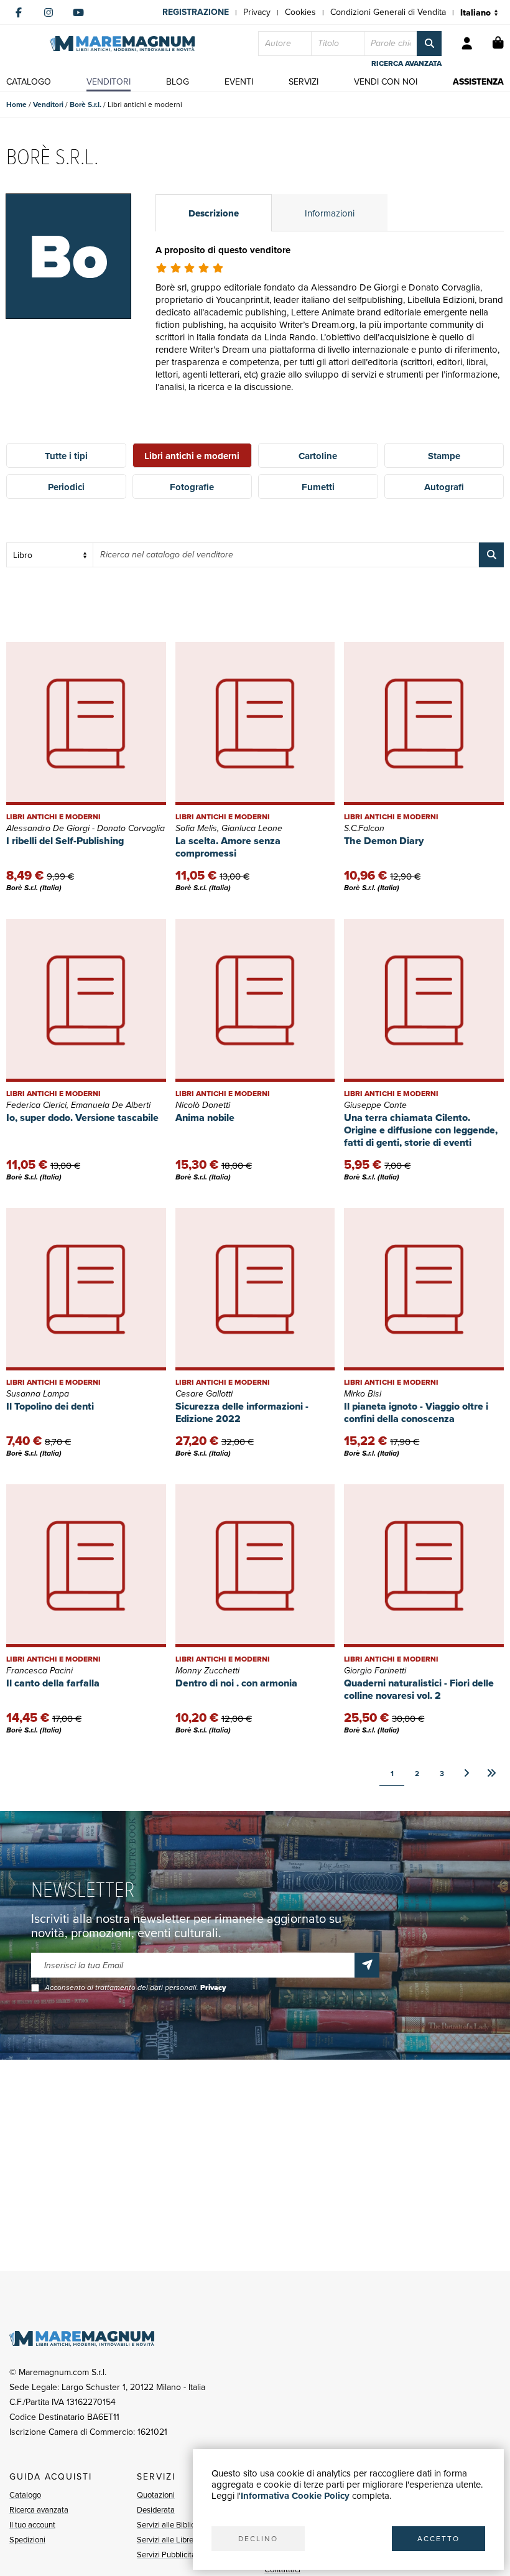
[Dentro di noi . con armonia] (255, 1566)
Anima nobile (205, 1118)
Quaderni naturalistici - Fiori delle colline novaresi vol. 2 (419, 1689)
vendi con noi (386, 82)
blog (178, 82)
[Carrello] (498, 44)
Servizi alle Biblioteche (176, 2525)
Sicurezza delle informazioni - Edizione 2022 (242, 1412)
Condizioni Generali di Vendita (388, 12)
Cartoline (318, 456)
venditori (109, 82)
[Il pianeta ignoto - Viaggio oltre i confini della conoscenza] (424, 1290)
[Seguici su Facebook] (19, 12)
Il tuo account (32, 2525)
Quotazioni (156, 2495)
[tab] (214, 213)
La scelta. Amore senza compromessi (228, 847)
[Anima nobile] (255, 1000)
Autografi (444, 487)
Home (16, 105)
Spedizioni (27, 2540)
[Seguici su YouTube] (78, 12)
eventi (239, 82)
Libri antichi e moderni (192, 456)
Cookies (300, 12)
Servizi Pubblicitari (169, 2555)
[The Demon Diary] (424, 723)
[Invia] (367, 1965)
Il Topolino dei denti (50, 1406)
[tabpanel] (330, 334)
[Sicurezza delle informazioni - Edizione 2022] (255, 1290)
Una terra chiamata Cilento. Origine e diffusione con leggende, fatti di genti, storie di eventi (421, 1130)
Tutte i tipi (66, 456)
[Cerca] (429, 44)
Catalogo (25, 2495)
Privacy (257, 12)
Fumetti (318, 487)
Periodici (66, 487)
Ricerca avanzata (39, 2510)
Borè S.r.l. (86, 105)
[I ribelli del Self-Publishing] (86, 723)
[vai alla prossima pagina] (466, 1774)
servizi (304, 82)
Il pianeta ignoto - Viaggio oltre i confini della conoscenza (416, 1412)
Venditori (48, 105)
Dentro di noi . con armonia (236, 1683)
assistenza (478, 82)
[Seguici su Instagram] (49, 12)
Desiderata (156, 2510)
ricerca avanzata (406, 63)
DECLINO (258, 2539)
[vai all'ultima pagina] (491, 1774)
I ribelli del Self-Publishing (65, 841)
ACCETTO (438, 2539)
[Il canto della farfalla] (86, 1566)
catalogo (29, 82)
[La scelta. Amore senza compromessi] (255, 723)
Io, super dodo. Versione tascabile (82, 1118)
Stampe (444, 456)
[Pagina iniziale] (122, 44)
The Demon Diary (384, 841)
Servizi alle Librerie (169, 2540)
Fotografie (192, 487)
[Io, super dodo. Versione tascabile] (86, 1000)
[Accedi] (467, 44)
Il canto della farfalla (53, 1683)
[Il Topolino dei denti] (86, 1290)
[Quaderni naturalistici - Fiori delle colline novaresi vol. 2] (424, 1566)
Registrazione (196, 12)
